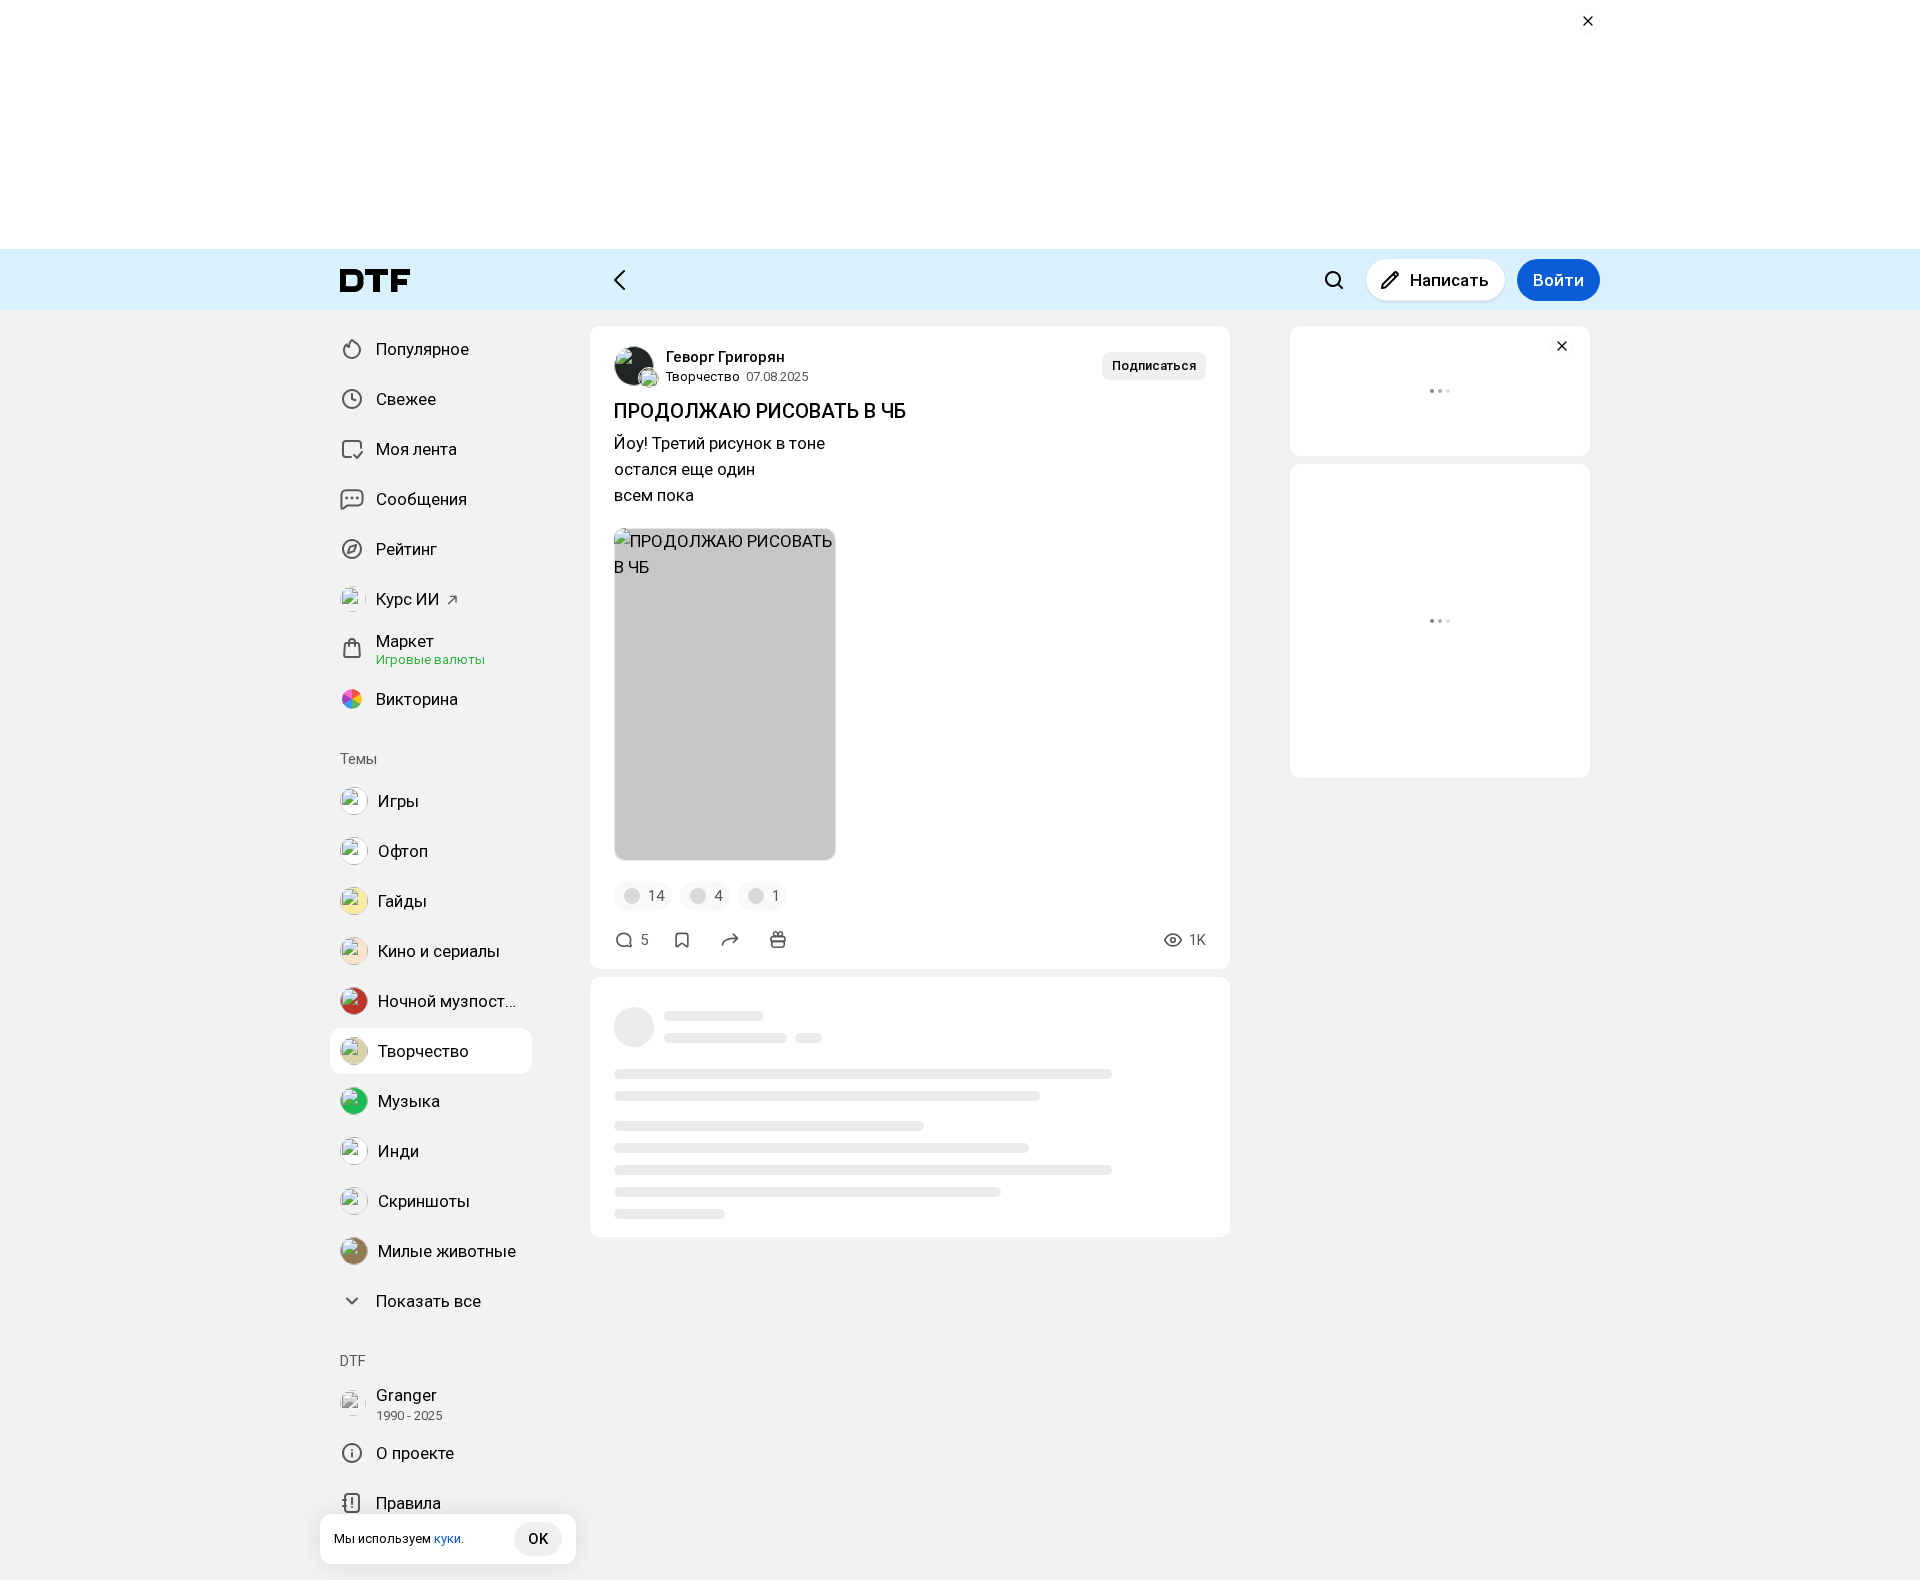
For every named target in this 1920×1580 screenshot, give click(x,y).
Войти (1558, 280)
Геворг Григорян (725, 357)
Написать (1449, 280)
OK (538, 1539)
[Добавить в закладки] (682, 940)
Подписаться (1154, 365)
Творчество (703, 376)
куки (447, 1538)
